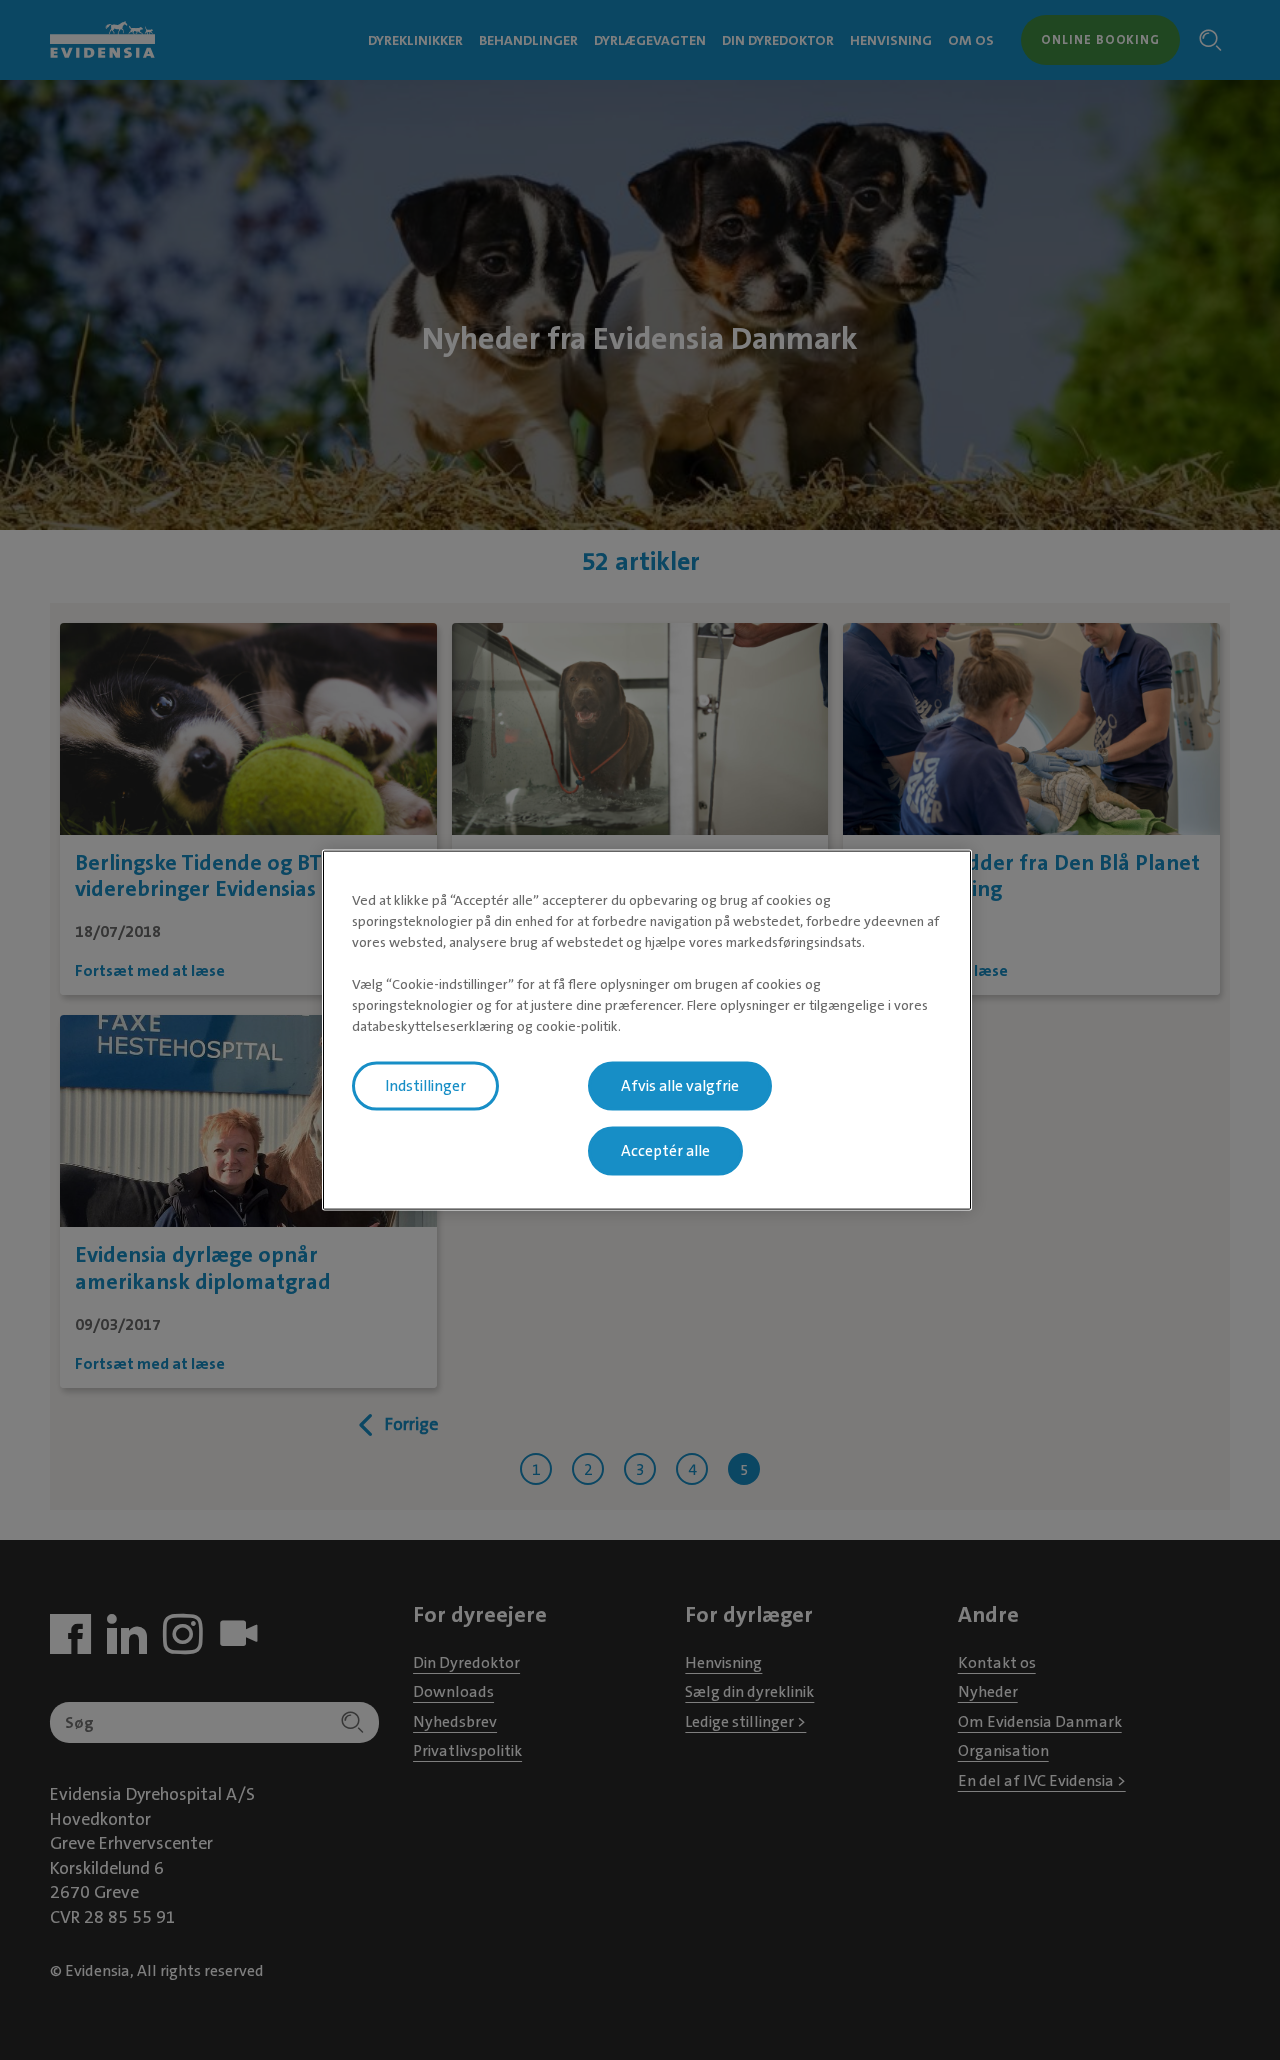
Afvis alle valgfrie (680, 1086)
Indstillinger (425, 1086)
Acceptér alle (665, 1151)
